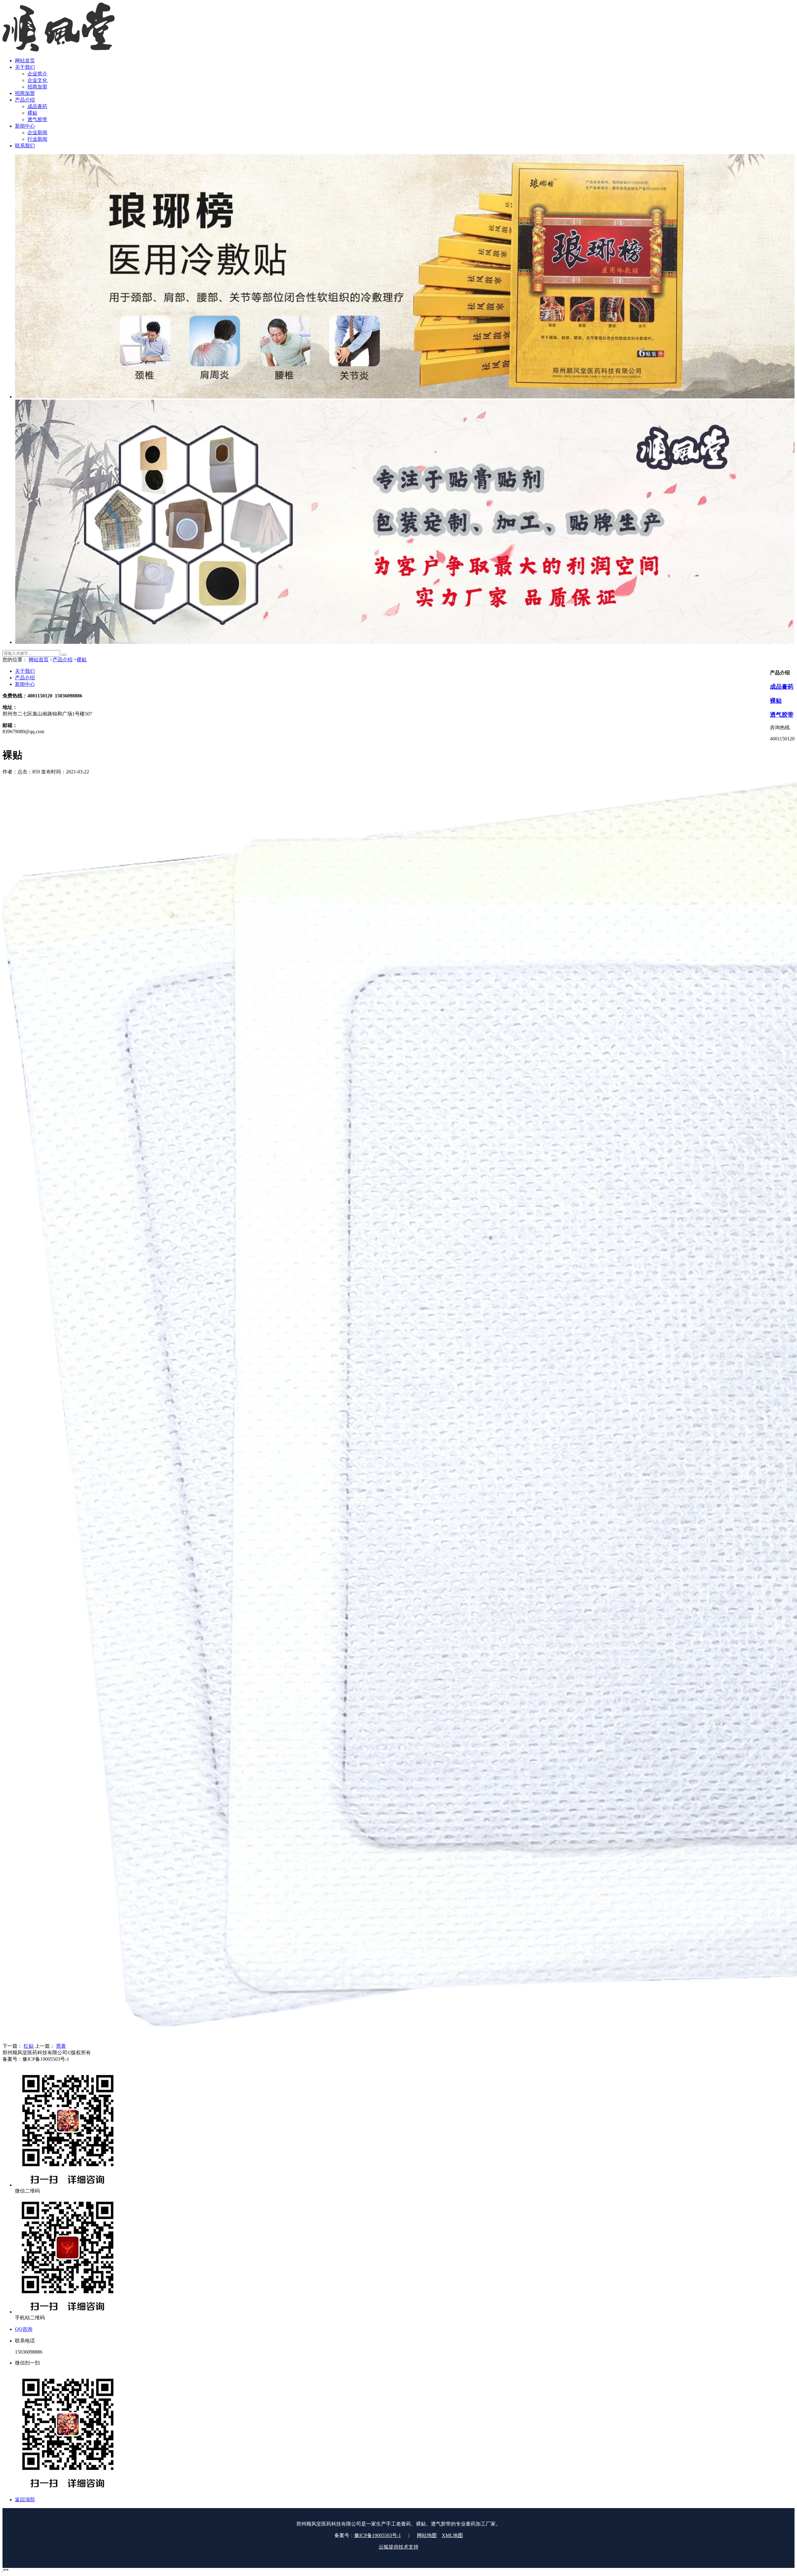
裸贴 (82, 660)
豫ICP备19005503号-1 (378, 2535)
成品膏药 (782, 687)
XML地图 (452, 2535)
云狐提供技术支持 (398, 2547)
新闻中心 (25, 684)
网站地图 (427, 2535)
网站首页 (39, 660)
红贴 (29, 2046)
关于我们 (25, 671)
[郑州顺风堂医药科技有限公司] (59, 50)
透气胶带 (782, 715)
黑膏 (61, 2046)
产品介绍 (63, 660)
